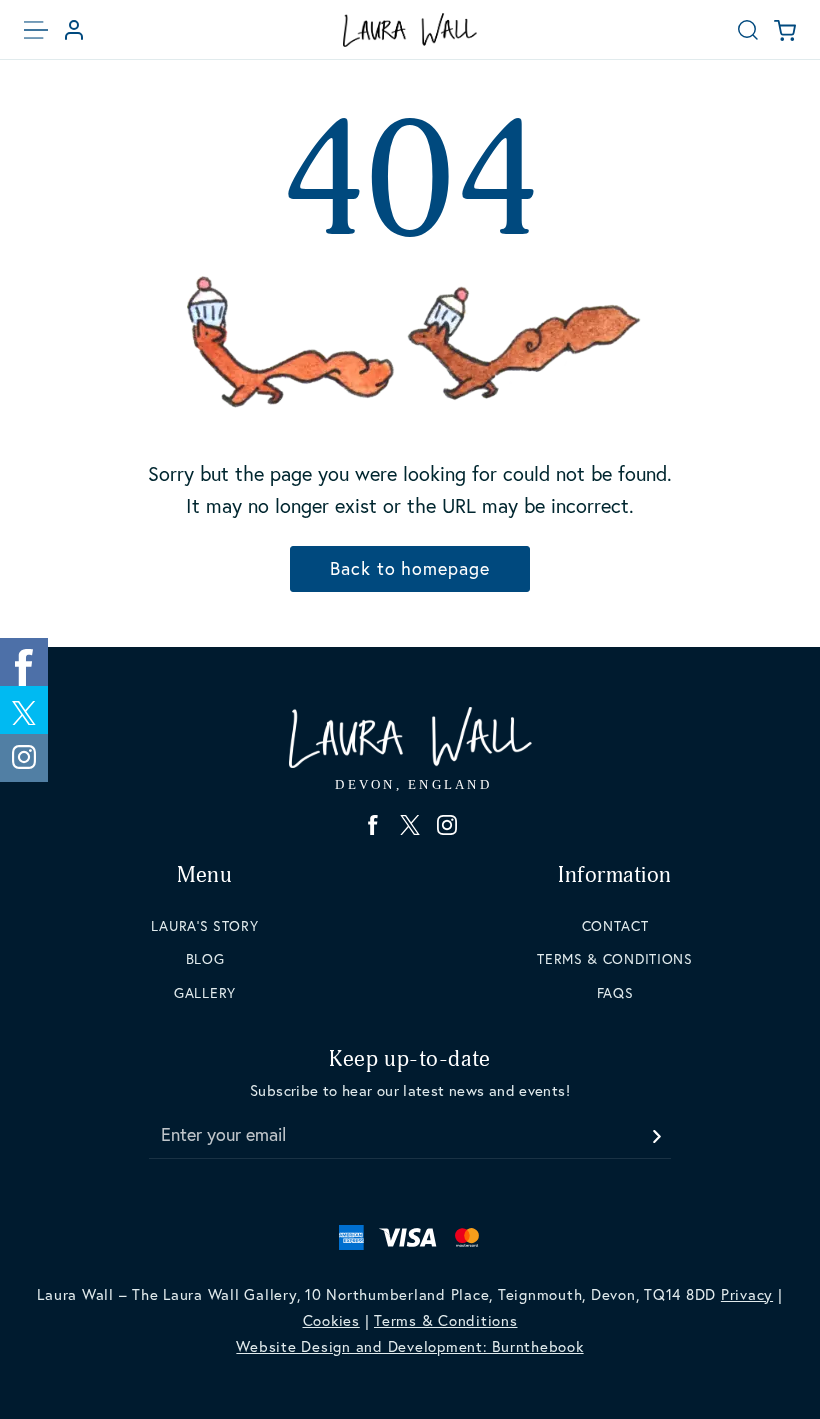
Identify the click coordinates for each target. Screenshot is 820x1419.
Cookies (331, 1320)
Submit (656, 1130)
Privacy (747, 1294)
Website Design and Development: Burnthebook (409, 1346)
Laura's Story (204, 926)
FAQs (615, 993)
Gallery (205, 993)
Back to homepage (409, 568)
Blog (205, 959)
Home (410, 30)
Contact (615, 926)
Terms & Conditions (615, 959)
